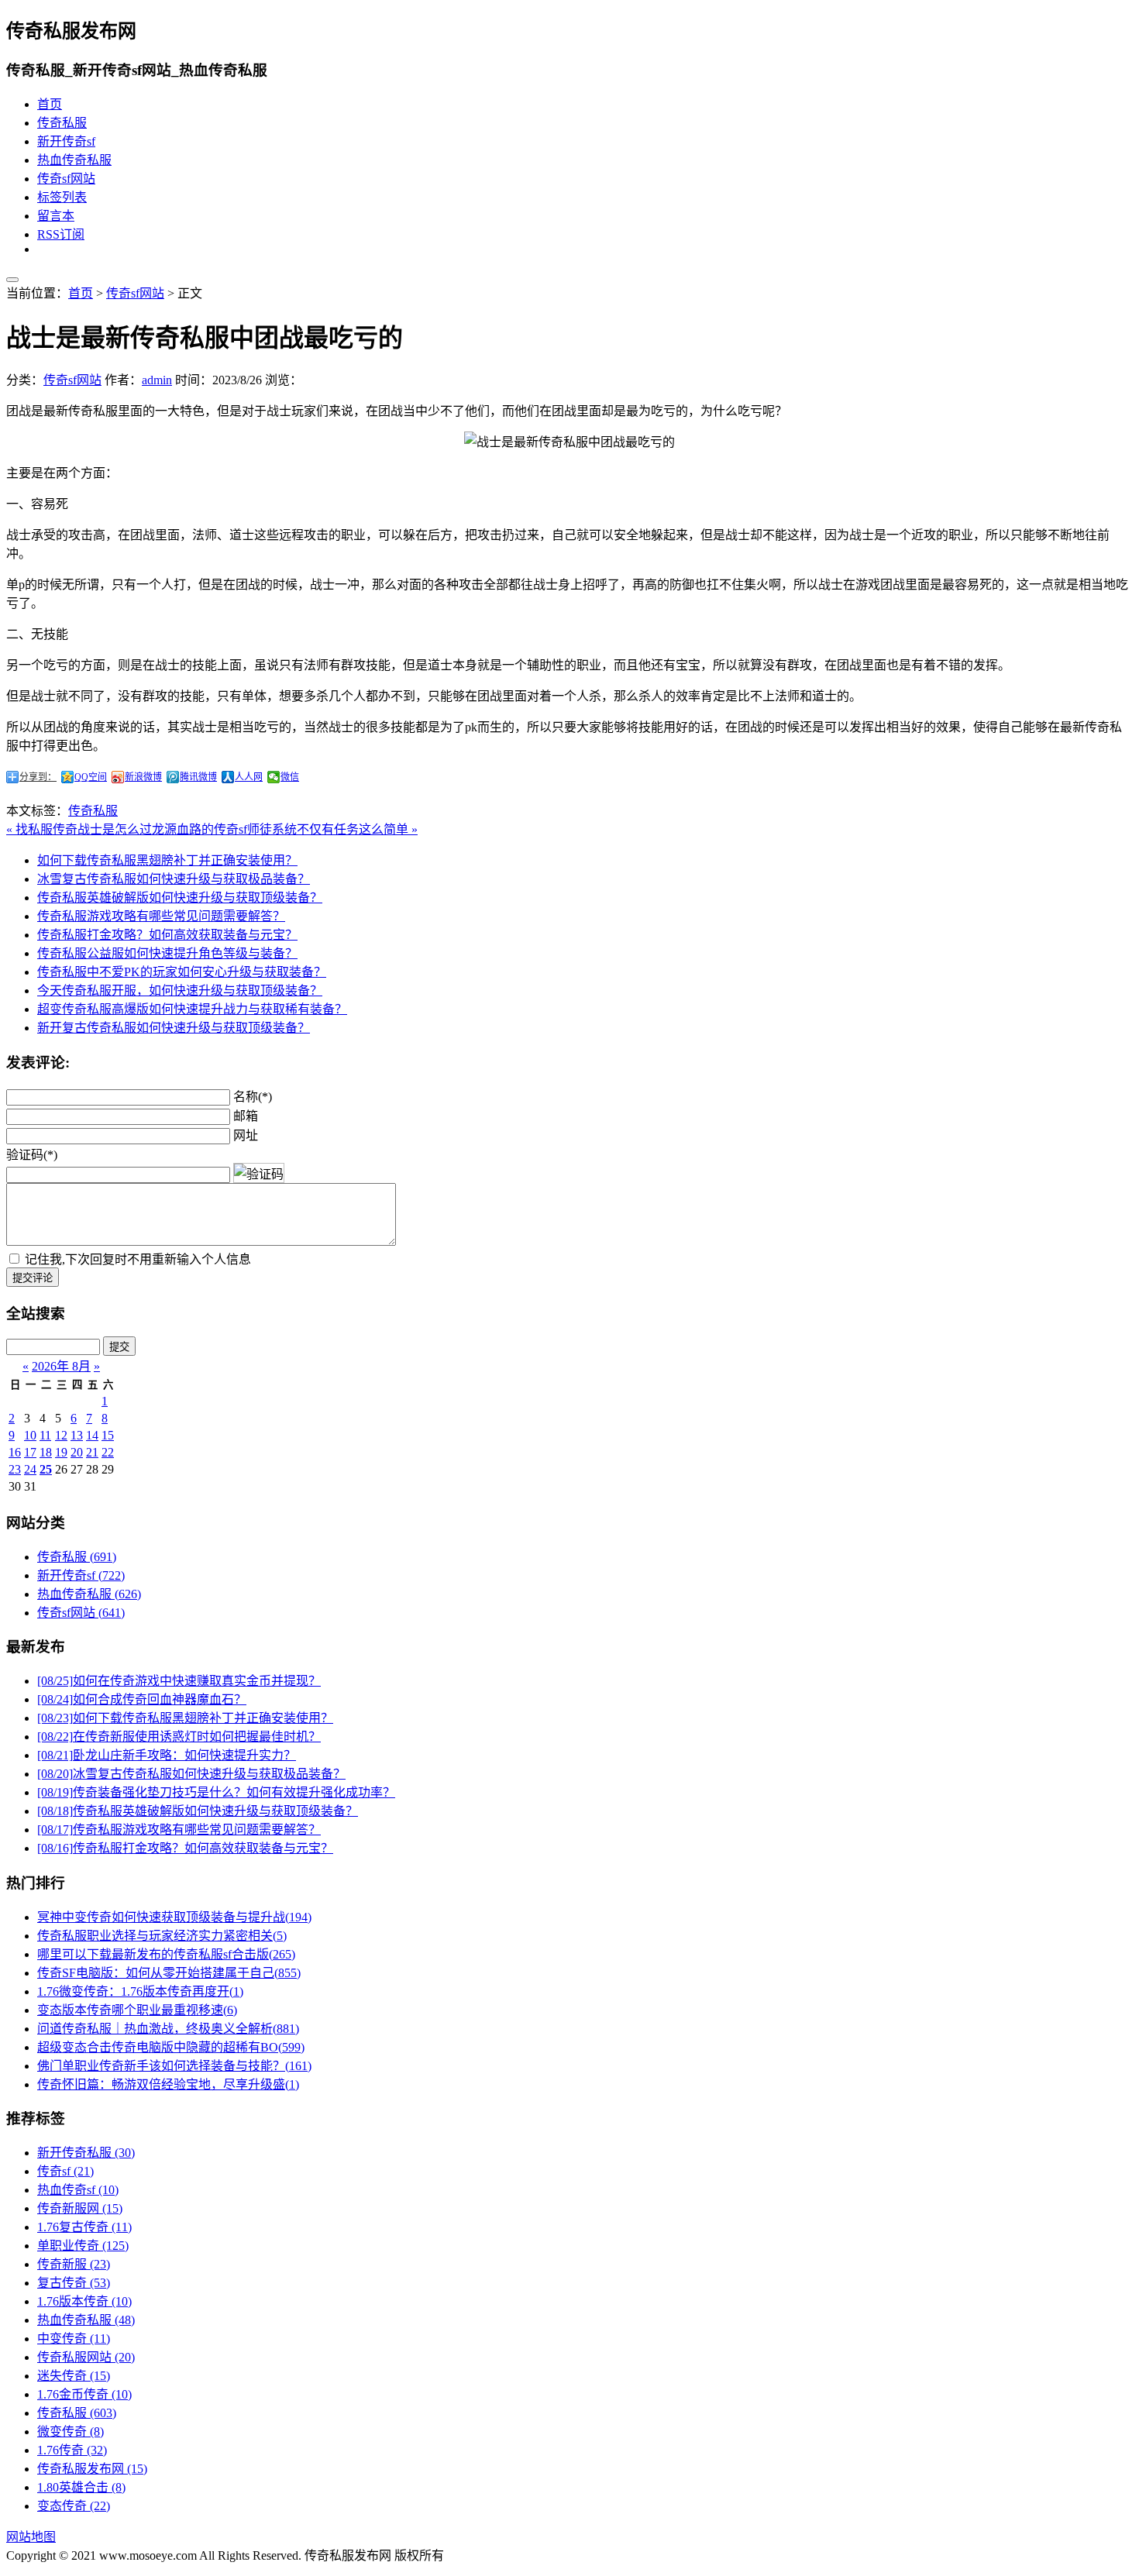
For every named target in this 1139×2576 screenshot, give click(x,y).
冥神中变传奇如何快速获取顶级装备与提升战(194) (174, 1917)
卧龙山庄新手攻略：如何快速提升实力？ (167, 1755)
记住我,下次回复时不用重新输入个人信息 (138, 1259)
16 (15, 1452)
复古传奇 (74, 2283)
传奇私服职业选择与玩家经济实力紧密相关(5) (162, 1936)
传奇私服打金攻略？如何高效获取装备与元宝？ (167, 935)
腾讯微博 (198, 777)
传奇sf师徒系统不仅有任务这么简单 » (316, 829)
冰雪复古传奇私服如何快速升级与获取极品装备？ (174, 879)
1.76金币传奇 (84, 2394)
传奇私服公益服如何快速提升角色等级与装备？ (167, 953)
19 (61, 1452)
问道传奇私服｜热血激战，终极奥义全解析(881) (168, 2029)
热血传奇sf (78, 2190)
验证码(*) (32, 1155)
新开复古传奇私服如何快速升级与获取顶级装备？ (174, 1028)
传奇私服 (62, 123)
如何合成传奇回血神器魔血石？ (142, 1699)
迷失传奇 (74, 2376)
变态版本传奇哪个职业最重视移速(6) (137, 2010)
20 (77, 1452)
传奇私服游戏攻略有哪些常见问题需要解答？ (161, 916)
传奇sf (65, 2171)
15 (108, 1435)
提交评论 (33, 1278)
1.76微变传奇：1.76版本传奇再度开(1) (140, 1991)
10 (30, 1435)
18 (46, 1452)
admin (157, 380)
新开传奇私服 (86, 2153)
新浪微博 (143, 777)
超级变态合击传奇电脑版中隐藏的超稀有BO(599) (171, 2047)
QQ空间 (91, 777)
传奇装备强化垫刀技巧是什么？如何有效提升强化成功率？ (216, 1792)
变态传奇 (74, 2506)
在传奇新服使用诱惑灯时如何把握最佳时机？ (179, 1737)
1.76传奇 (72, 2450)
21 (92, 1452)
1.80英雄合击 (81, 2487)
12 (61, 1435)
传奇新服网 (80, 2208)
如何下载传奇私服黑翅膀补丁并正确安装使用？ (167, 860)
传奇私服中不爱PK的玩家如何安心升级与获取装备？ (182, 972)
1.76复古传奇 (84, 2227)
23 (15, 1469)
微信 (290, 777)
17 (30, 1452)
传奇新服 (74, 2264)
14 (92, 1435)
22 (108, 1452)
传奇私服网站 (86, 2357)
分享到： (38, 777)
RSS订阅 (61, 234)
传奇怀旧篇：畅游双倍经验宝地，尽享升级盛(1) (168, 2084)
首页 (50, 104)
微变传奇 (71, 2432)
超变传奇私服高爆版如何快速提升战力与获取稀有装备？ (192, 1009)
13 (77, 1435)
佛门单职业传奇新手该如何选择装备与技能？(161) (174, 2066)
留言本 (56, 216)
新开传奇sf (66, 141)
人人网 (249, 777)
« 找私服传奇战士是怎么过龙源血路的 (110, 829)
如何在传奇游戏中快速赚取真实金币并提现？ (179, 1681)
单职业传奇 (83, 2246)
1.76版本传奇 (84, 2301)
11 (45, 1435)
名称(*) (253, 1097)
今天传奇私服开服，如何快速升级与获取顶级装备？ (180, 991)
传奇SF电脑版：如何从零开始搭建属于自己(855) (169, 1973)
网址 (246, 1135)
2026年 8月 (61, 1366)
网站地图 (31, 2537)
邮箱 (246, 1116)
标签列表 (62, 197)
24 (30, 1469)
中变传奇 (74, 2339)
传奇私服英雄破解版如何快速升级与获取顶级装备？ (180, 898)
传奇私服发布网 (92, 2469)
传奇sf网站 (66, 179)
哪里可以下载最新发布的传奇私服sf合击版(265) (166, 1954)
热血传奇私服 (74, 160)
